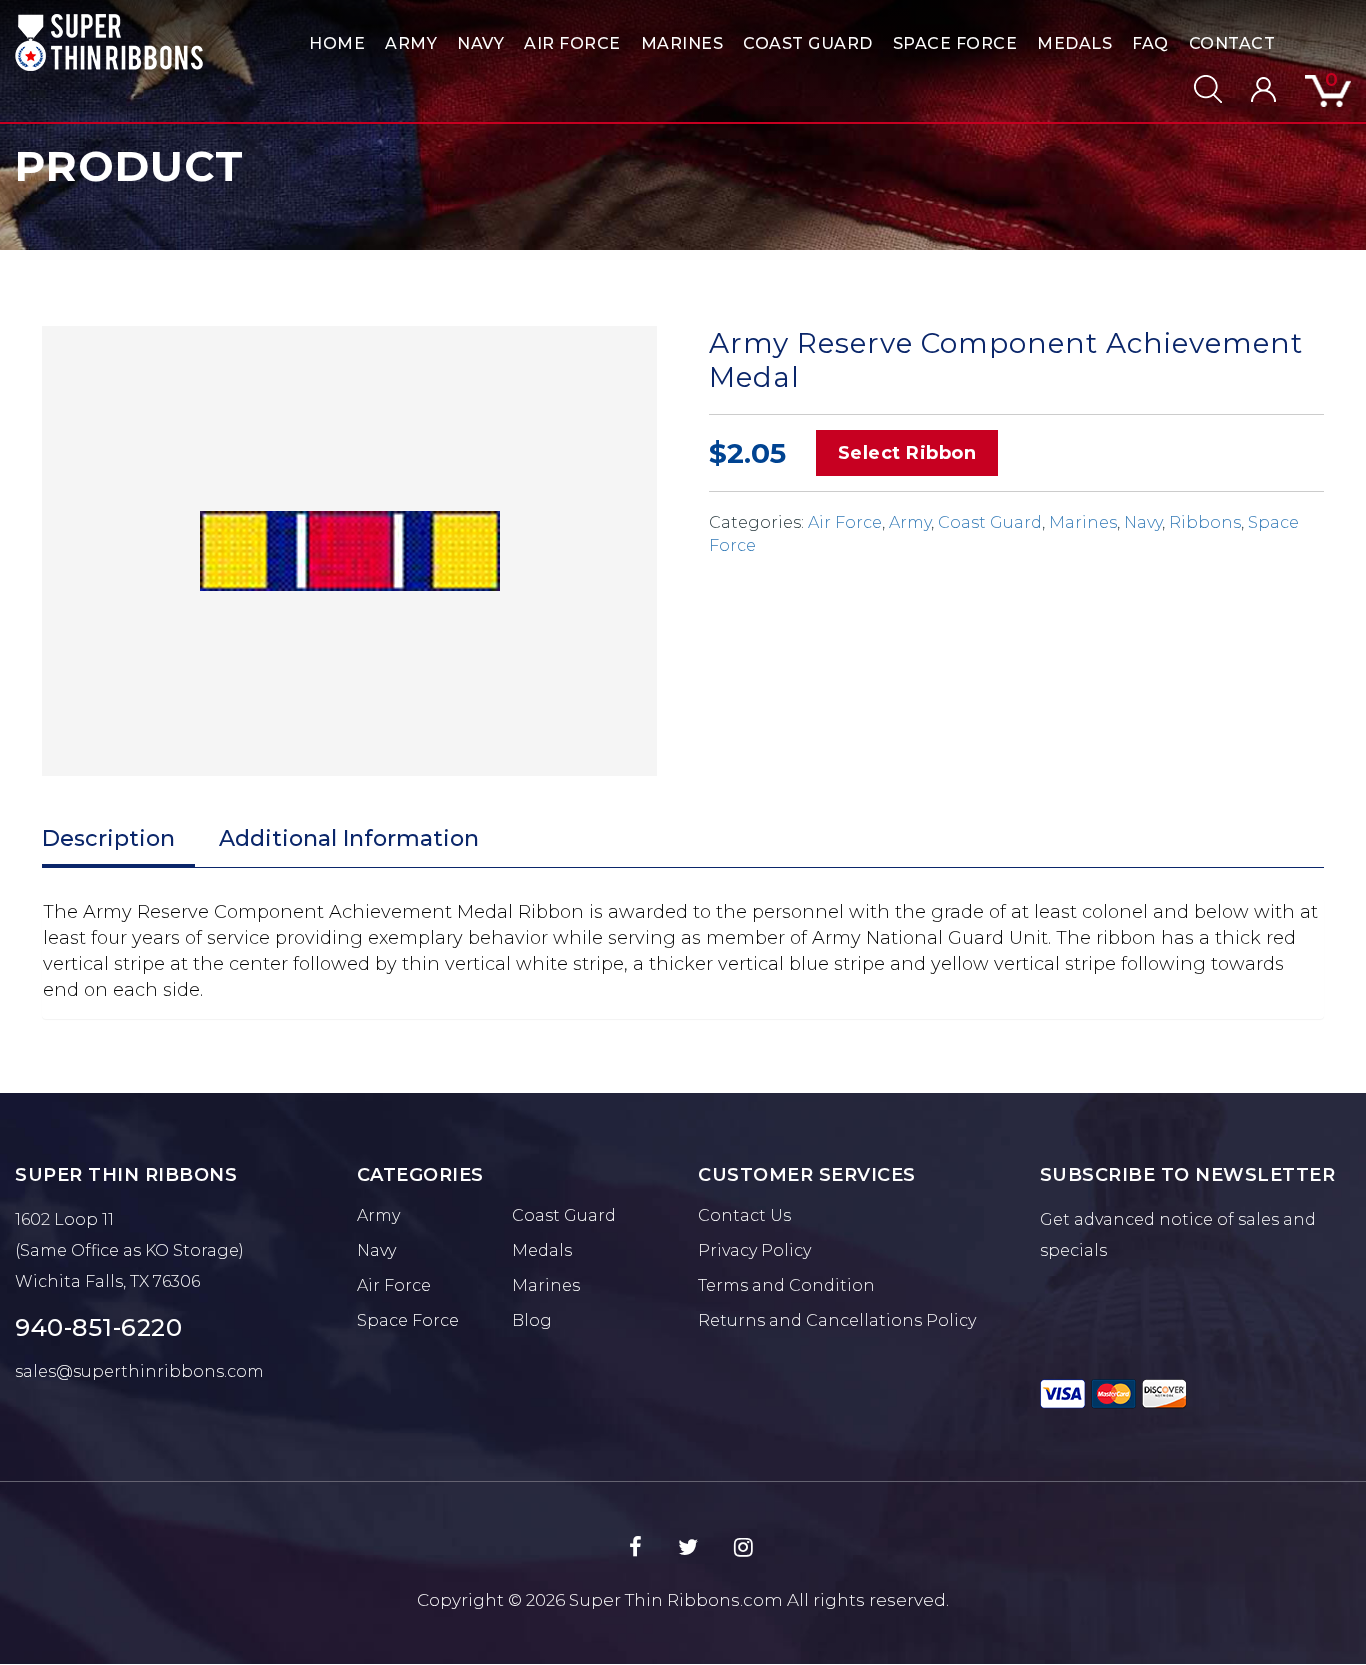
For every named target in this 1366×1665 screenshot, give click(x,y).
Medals (1074, 43)
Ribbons (1205, 522)
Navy (480, 43)
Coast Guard (808, 43)
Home (337, 43)
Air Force (572, 43)
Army (411, 43)
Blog (532, 1320)
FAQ (1150, 43)
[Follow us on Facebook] (635, 1548)
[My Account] (1251, 89)
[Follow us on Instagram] (743, 1548)
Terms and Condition (786, 1285)
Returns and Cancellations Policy (837, 1320)
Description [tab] (108, 838)
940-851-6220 (98, 1327)
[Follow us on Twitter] (688, 1548)
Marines (682, 43)
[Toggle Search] (1195, 89)
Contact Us (744, 1215)
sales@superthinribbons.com (139, 1371)
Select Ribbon (907, 453)
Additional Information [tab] (349, 838)
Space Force (955, 43)
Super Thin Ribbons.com (676, 1600)
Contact (1232, 43)
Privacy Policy (754, 1250)
